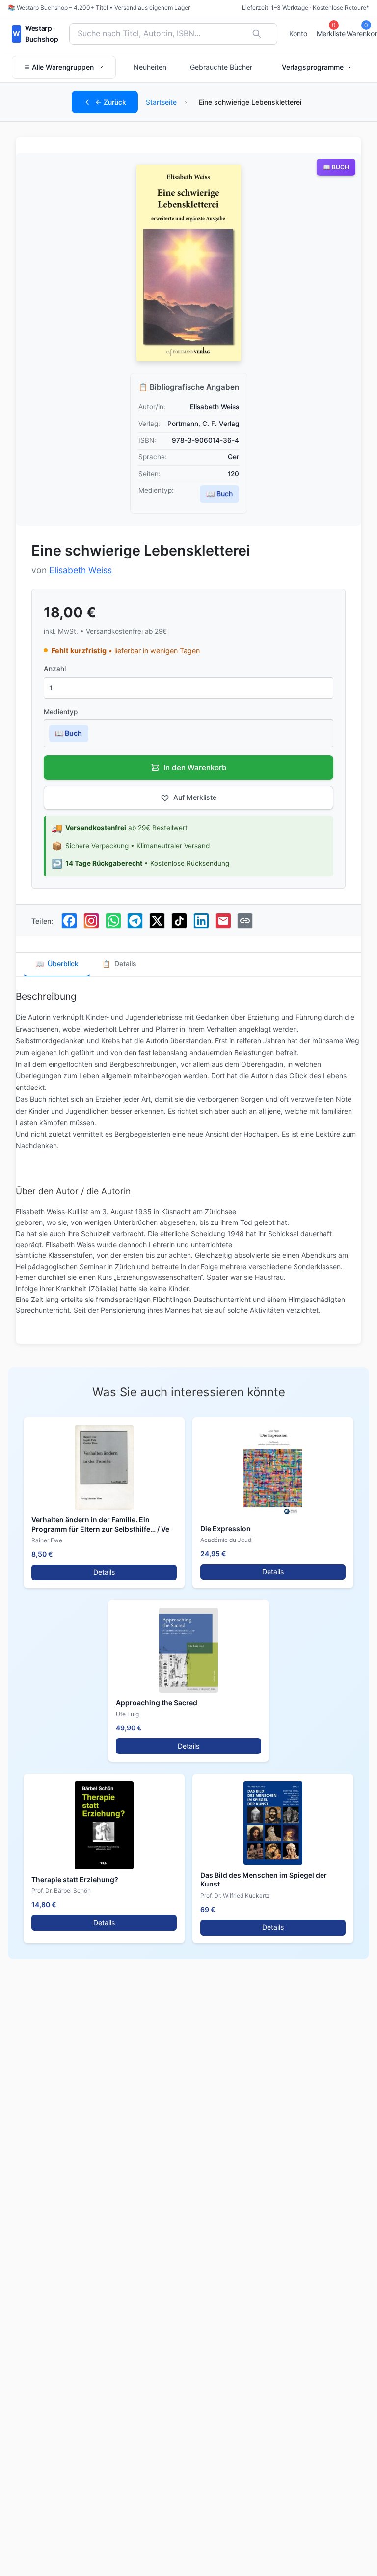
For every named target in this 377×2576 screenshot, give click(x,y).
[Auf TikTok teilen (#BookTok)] (179, 921)
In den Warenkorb (195, 767)
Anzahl (55, 669)
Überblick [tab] (57, 964)
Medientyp (61, 712)
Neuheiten (150, 67)
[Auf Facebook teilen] (69, 921)
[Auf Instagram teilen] (91, 921)
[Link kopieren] (245, 921)
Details (104, 1572)
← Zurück (111, 102)
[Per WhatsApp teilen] (113, 921)
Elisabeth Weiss (81, 570)
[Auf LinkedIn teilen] (201, 921)
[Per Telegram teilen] (135, 921)
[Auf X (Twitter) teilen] (157, 921)
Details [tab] (119, 964)
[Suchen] (257, 34)
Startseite (161, 102)
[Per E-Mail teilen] (223, 921)
